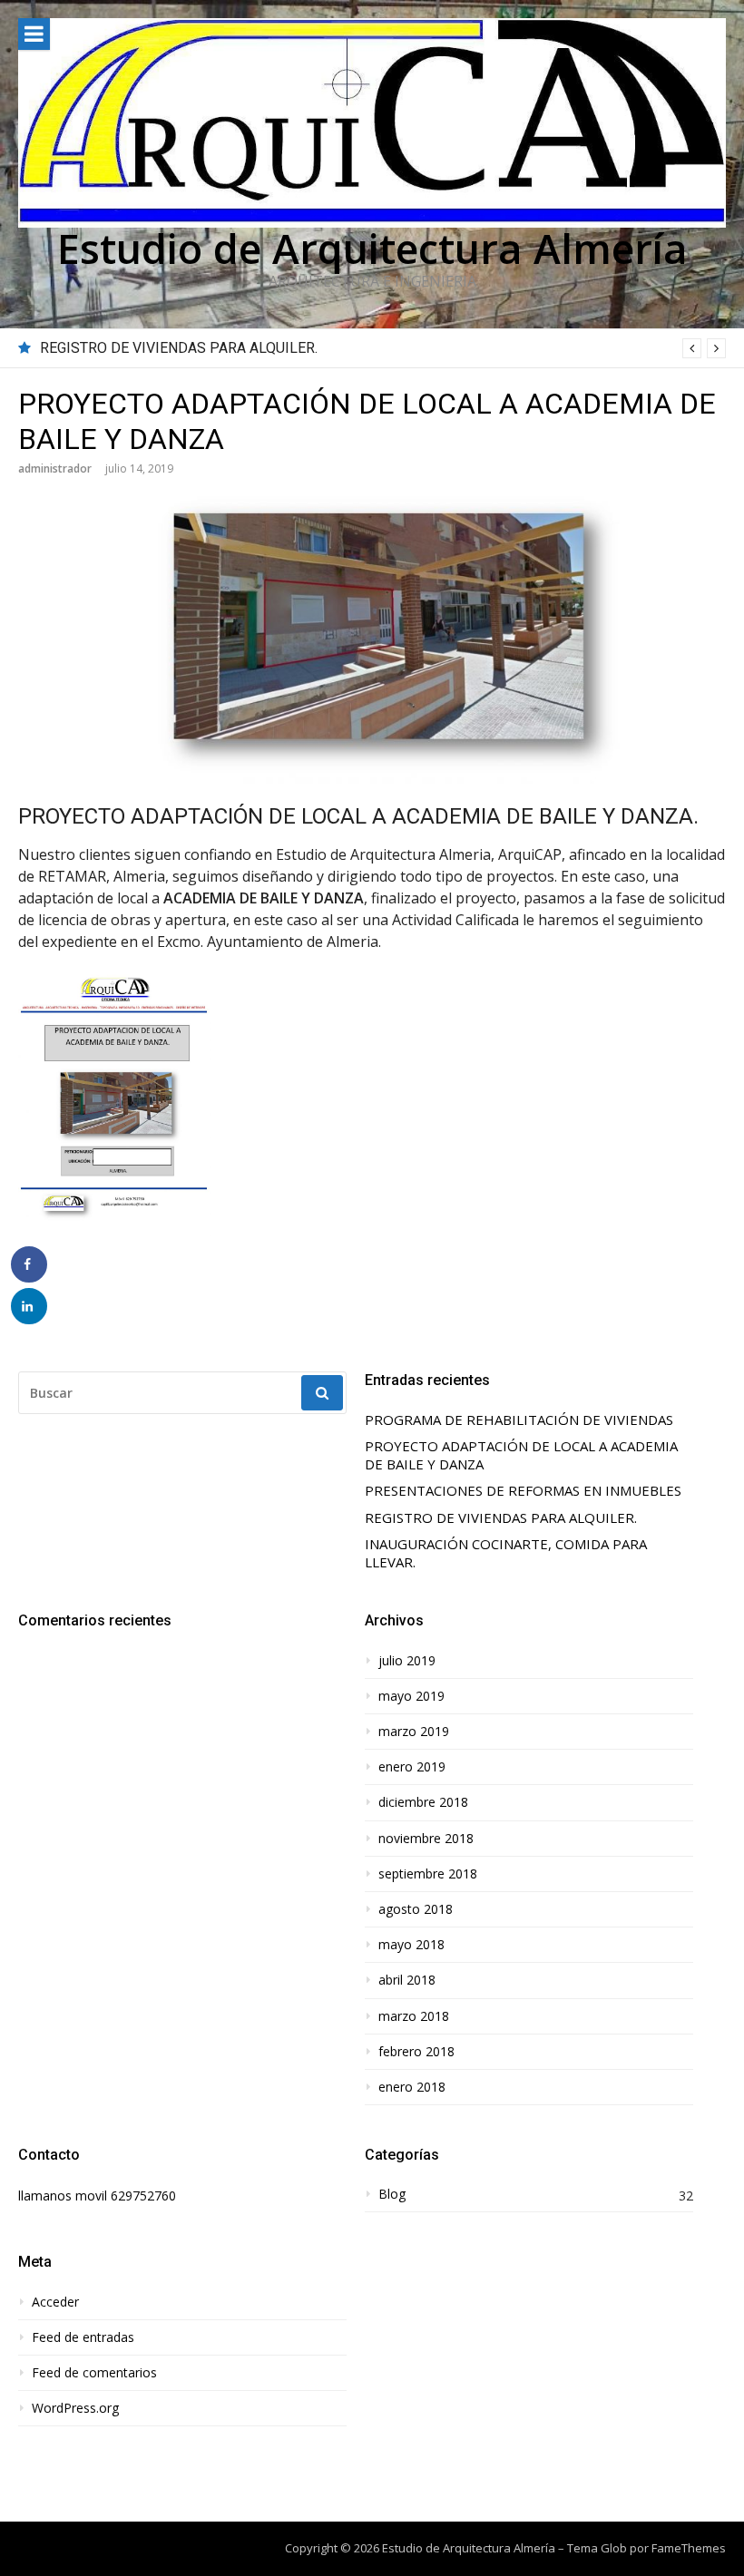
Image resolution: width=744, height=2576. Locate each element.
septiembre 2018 (428, 1874)
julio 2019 (407, 1661)
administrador (55, 468)
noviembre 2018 (426, 1839)
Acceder (55, 2302)
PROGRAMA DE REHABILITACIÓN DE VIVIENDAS (519, 1420)
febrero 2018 (416, 2052)
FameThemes (689, 2548)
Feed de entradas (83, 2337)
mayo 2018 (411, 1945)
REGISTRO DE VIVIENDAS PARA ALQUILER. (179, 348)
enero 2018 (412, 2087)
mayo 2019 (411, 1696)
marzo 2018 (414, 2016)
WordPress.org (75, 2408)
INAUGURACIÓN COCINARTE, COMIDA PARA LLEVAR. (506, 1553)
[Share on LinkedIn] (29, 1306)
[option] (383, 348)
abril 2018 (407, 1980)
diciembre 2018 (423, 1802)
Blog (392, 2194)
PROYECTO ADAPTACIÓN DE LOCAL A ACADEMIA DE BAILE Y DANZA (521, 1455)
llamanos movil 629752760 (97, 2195)
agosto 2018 (416, 1909)
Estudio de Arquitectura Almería (372, 248)
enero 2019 (412, 1767)
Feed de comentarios (94, 2373)
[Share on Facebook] (29, 1264)
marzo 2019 (414, 1732)
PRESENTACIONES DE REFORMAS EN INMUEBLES (523, 1491)
